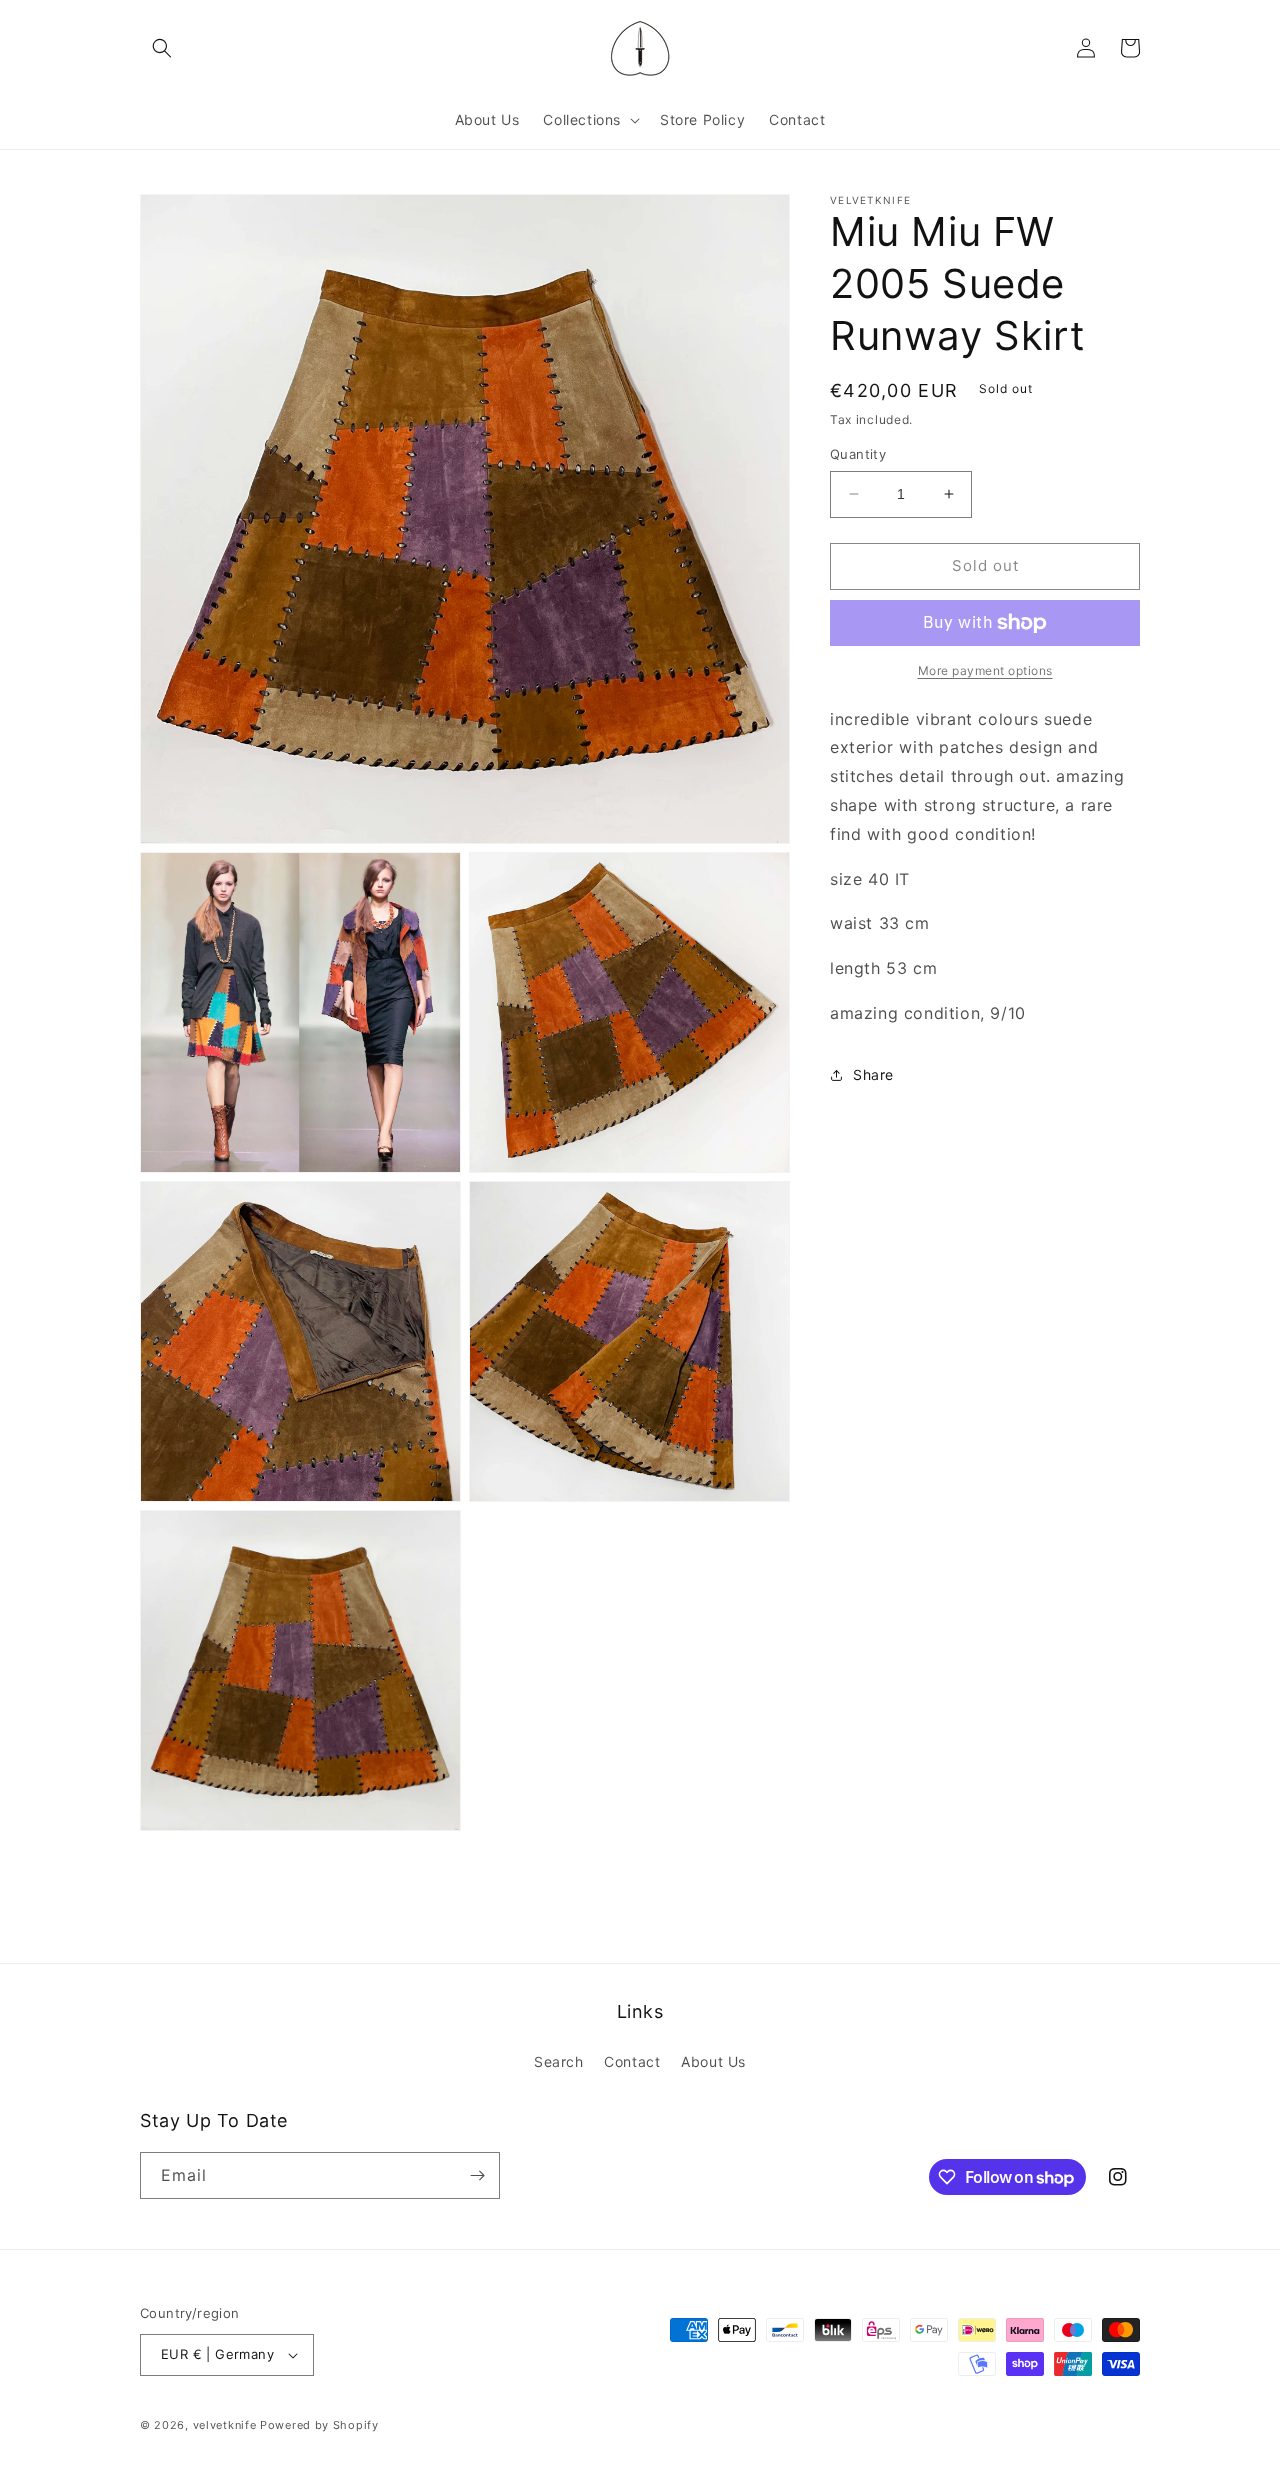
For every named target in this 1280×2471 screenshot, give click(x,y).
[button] (162, 48)
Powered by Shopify (319, 2425)
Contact (632, 2061)
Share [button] (873, 1074)
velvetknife (225, 2425)
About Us (713, 2061)
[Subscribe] (477, 2175)
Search (559, 2061)
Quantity (858, 454)
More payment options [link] (985, 670)
